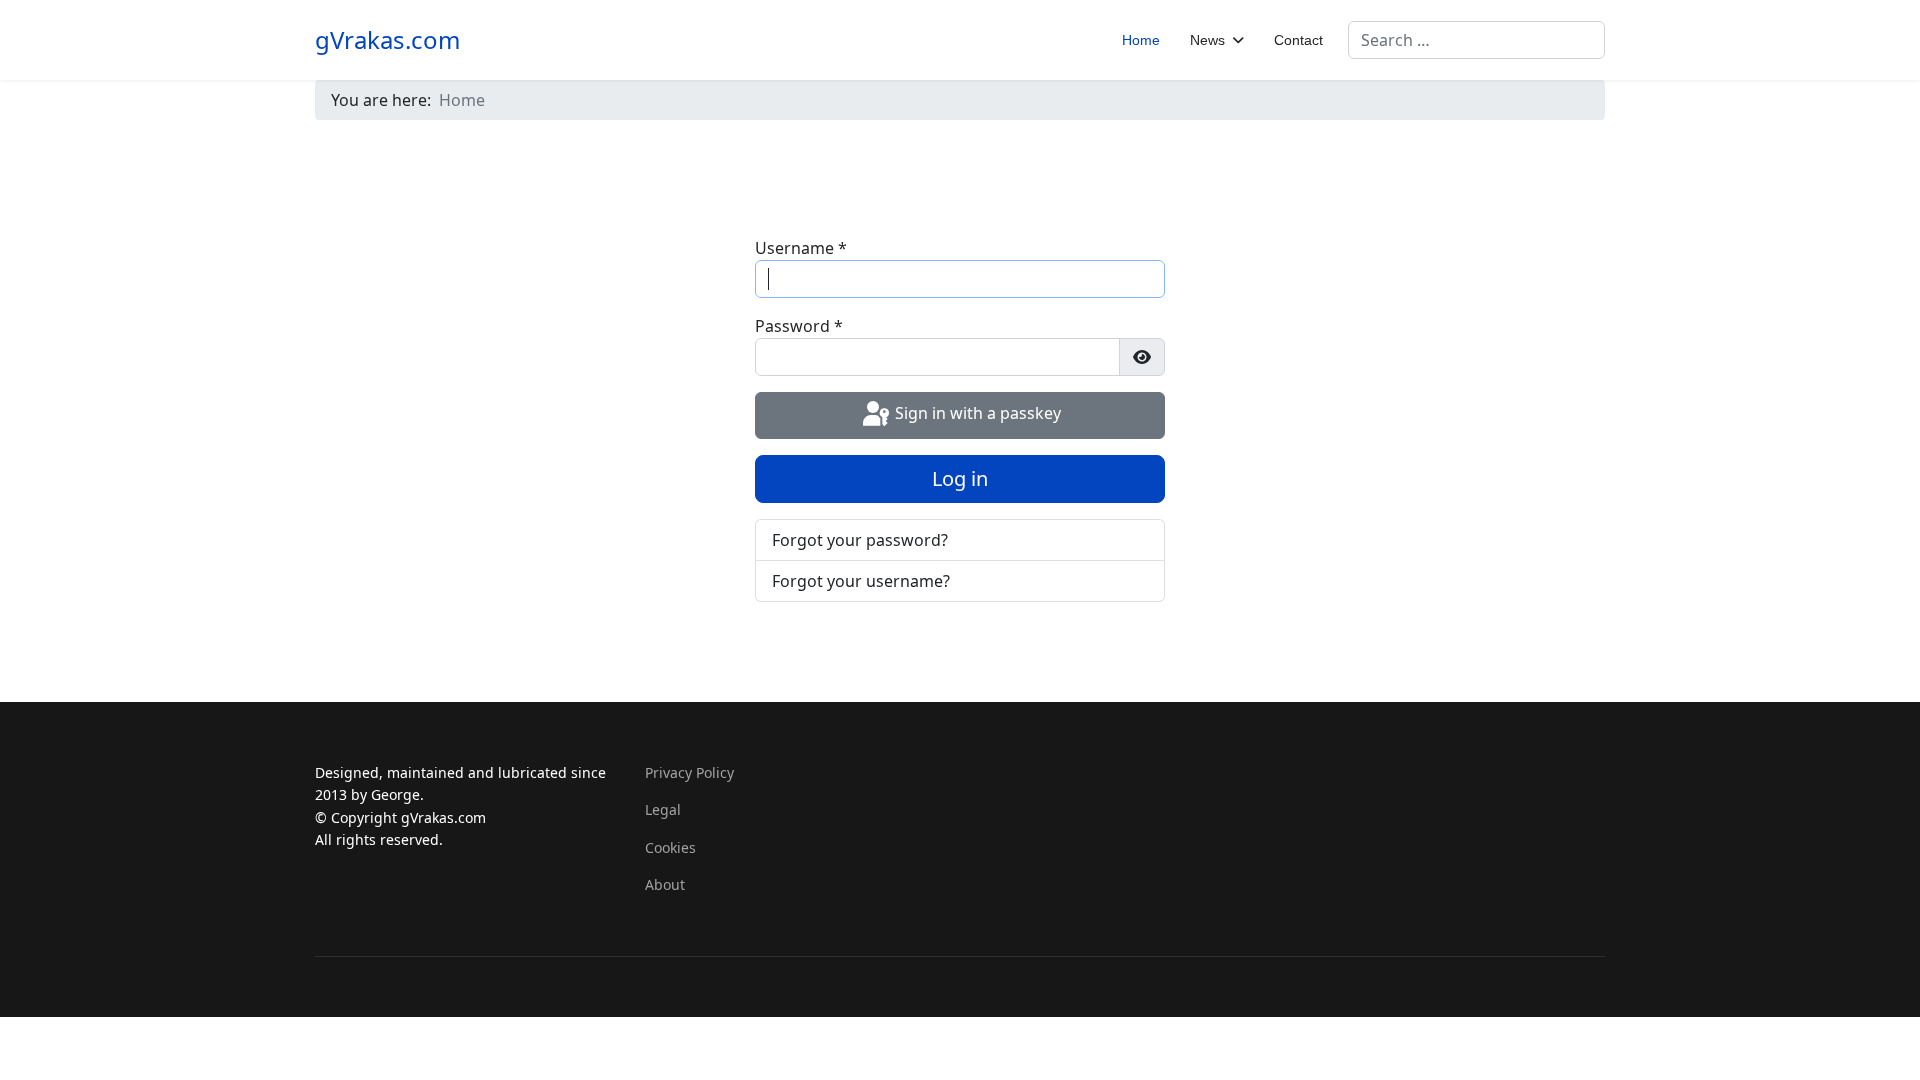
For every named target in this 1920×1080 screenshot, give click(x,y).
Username (801, 248)
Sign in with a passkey (976, 414)
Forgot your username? (861, 581)
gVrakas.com (387, 40)
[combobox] (1476, 40)
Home (1141, 40)
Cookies (670, 847)
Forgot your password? (860, 540)
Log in (960, 478)
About (665, 884)
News (1207, 40)
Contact (1298, 40)
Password (799, 326)
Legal (663, 809)
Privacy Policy (689, 772)
